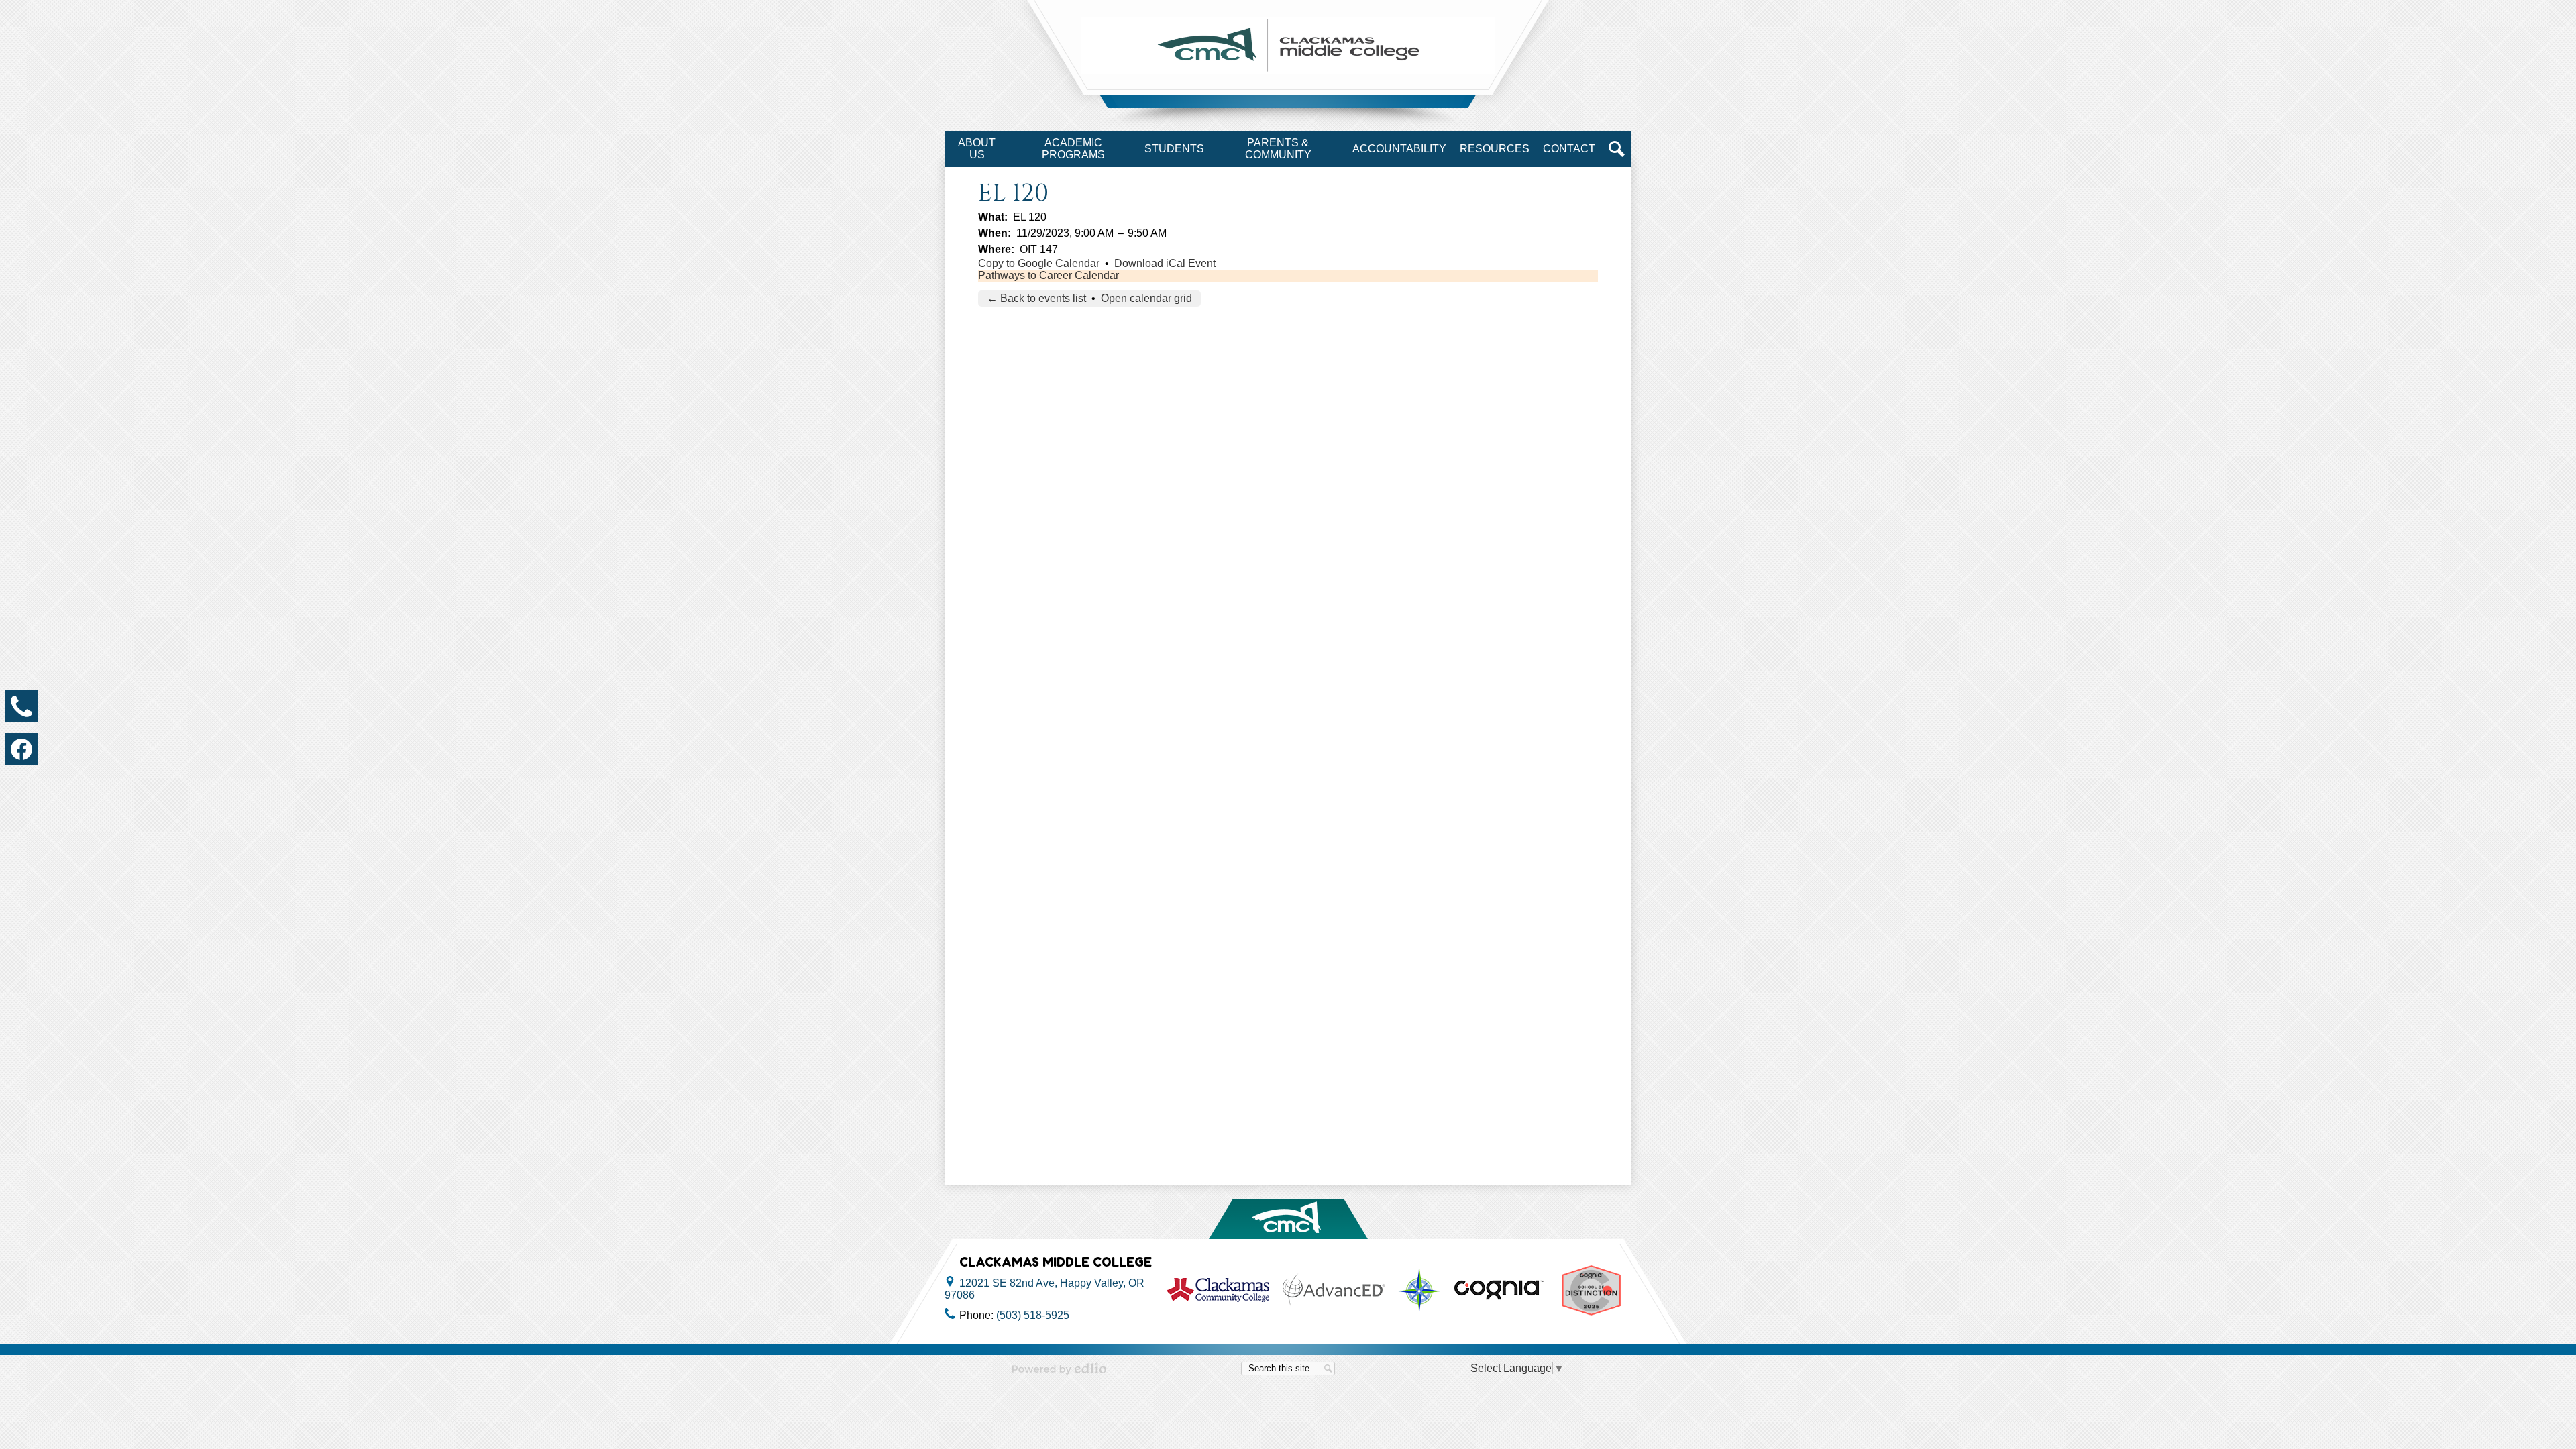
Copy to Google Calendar (1039, 263)
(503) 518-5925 (1033, 1315)
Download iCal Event (1165, 263)
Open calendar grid (1146, 298)
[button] (977, 149)
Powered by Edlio (1059, 1368)
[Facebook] (21, 749)
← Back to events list (1036, 298)
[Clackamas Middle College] (1288, 45)
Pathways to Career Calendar (1049, 275)
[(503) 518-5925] (21, 706)
